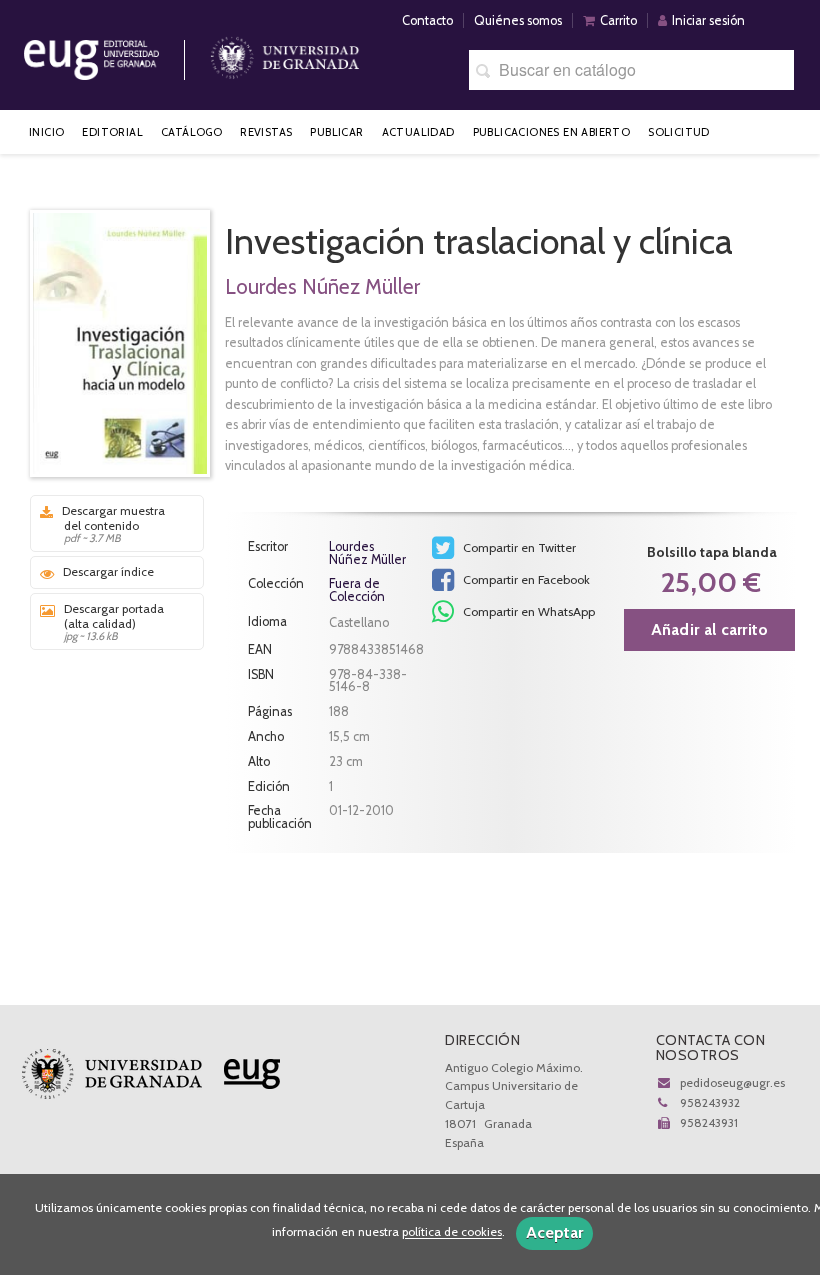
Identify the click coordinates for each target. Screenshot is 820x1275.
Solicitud (679, 132)
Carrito (618, 20)
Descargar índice (108, 571)
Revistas (266, 132)
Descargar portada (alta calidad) (114, 622)
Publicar (336, 132)
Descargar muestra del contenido (113, 524)
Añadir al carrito (710, 629)
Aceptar (554, 1232)
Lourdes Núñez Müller (322, 286)
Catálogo (191, 132)
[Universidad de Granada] (285, 52)
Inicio (46, 132)
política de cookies (452, 1232)
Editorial (112, 132)
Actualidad (418, 132)
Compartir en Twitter (518, 547)
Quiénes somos (518, 20)
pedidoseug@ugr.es (732, 1082)
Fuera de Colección (357, 591)
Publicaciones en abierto (552, 132)
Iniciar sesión (708, 20)
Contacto (427, 20)
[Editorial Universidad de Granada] (117, 52)
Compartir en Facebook (525, 579)
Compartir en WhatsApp (527, 611)
